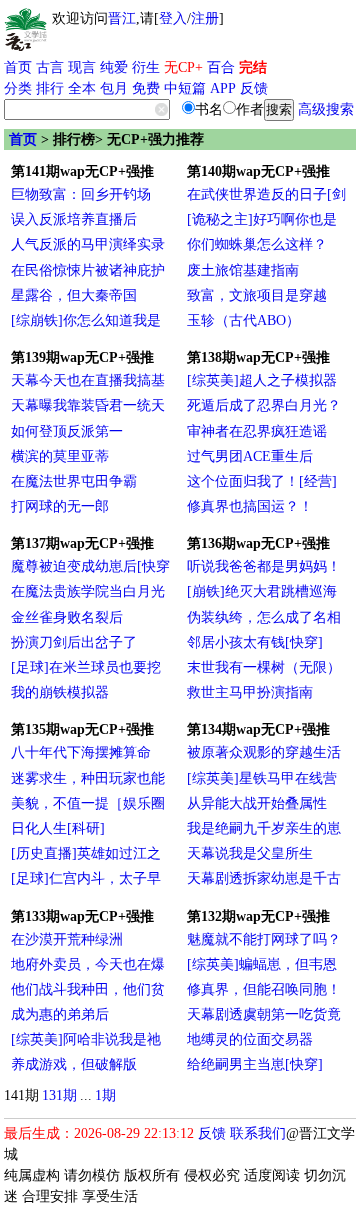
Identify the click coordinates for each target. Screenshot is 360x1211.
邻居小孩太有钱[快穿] (255, 642)
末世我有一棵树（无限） (264, 667)
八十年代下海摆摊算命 (81, 752)
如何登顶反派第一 (67, 431)
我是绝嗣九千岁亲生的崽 (264, 828)
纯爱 (114, 67)
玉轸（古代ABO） (243, 320)
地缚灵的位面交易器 (250, 1039)
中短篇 (185, 88)
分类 (18, 88)
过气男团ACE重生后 (250, 456)
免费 (146, 88)
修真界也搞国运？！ (250, 506)
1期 (105, 1095)
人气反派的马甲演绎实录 (88, 244)
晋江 (122, 18)
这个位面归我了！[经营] (262, 481)
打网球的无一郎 (60, 506)
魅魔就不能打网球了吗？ (264, 939)
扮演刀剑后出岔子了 (74, 642)
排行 (50, 88)
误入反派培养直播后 (74, 219)
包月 (114, 88)
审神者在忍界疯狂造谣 (257, 431)
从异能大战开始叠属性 (257, 803)
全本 (82, 88)
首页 (18, 67)
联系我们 (258, 1133)
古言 (50, 67)
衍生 (146, 67)
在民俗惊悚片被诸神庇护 (88, 270)
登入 (173, 18)
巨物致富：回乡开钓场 (81, 194)
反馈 (254, 88)
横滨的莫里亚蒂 (60, 456)
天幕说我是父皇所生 (250, 853)
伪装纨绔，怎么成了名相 (264, 617)
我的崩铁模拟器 (60, 692)
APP (223, 88)
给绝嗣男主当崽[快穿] (255, 1064)
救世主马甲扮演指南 (250, 692)
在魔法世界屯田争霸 (74, 481)
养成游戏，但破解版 (74, 1064)
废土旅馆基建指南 (243, 270)
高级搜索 (326, 109)
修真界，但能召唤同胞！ (264, 989)
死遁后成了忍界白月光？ (264, 405)
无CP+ (183, 67)
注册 (205, 18)
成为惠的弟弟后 (60, 1014)
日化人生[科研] (58, 828)
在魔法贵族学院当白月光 (88, 591)
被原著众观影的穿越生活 (264, 752)
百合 (221, 67)
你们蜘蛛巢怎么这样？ (257, 244)
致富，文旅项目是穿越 (257, 295)
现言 (82, 67)
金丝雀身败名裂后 (67, 617)
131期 (59, 1095)
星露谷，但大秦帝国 (74, 295)
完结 (253, 67)
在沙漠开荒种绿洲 (67, 939)
